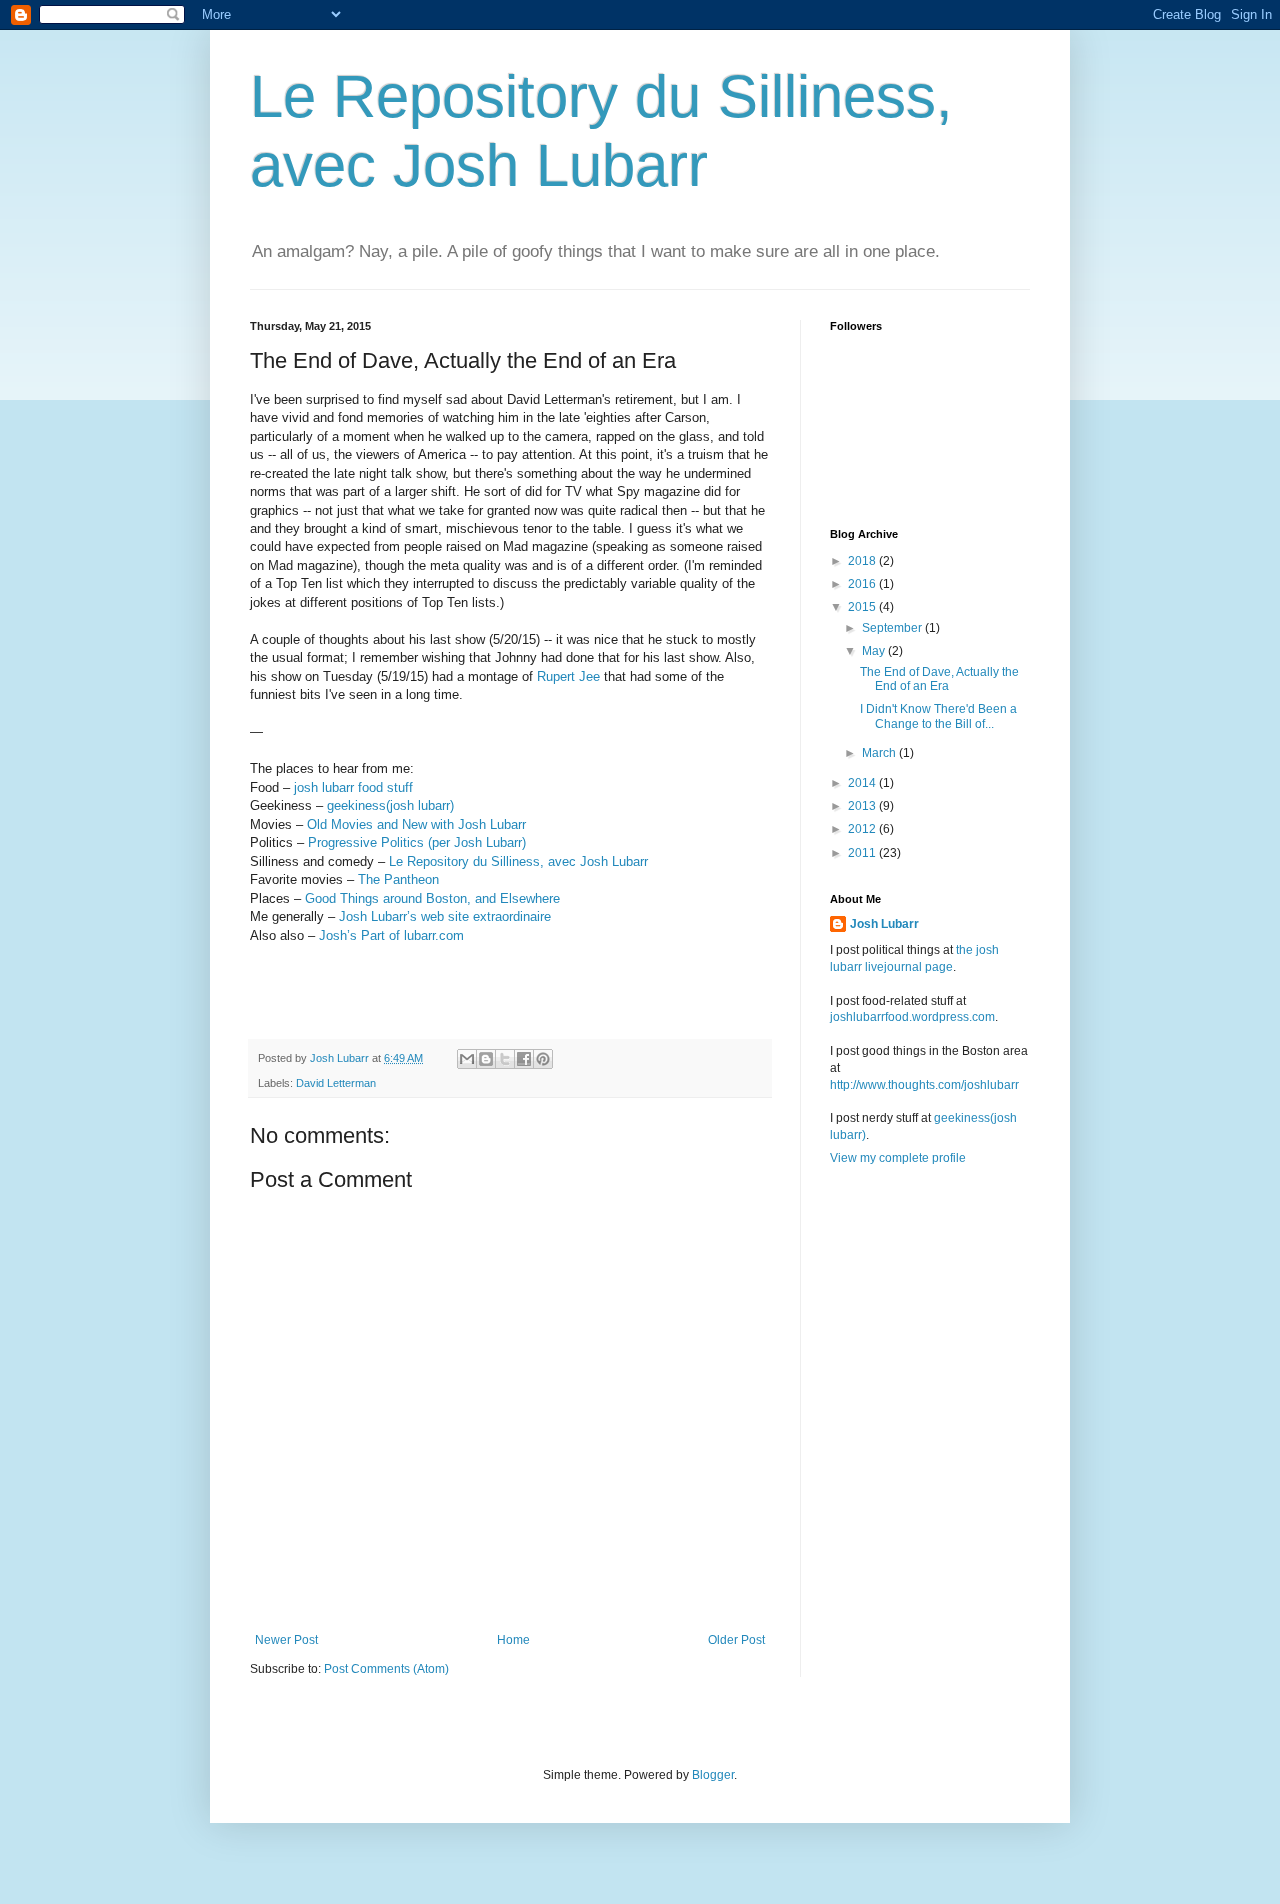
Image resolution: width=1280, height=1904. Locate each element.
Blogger (713, 1775)
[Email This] (467, 1059)
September (893, 628)
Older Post (736, 1640)
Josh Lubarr (884, 924)
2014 (863, 783)
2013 (863, 806)
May (875, 651)
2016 (863, 584)
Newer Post (286, 1640)
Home (513, 1640)
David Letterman (336, 1083)
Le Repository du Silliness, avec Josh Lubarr (518, 861)
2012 (863, 829)
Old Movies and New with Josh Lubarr (416, 824)
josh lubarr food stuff (353, 787)
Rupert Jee (568, 676)
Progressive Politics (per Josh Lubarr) (417, 842)
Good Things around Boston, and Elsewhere (432, 898)
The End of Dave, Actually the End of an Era (939, 679)
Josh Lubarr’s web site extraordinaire (445, 916)
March (880, 753)
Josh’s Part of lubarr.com (391, 935)
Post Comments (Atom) (386, 1669)
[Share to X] (505, 1059)
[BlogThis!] (486, 1059)
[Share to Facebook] (524, 1059)
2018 (863, 561)
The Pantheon (398, 879)
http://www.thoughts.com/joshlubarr (924, 1085)
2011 (863, 853)
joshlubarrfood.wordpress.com (912, 1017)
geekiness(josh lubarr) (390, 805)
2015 (863, 607)
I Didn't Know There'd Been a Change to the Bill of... (938, 716)
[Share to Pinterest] (543, 1059)
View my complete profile (898, 1158)
